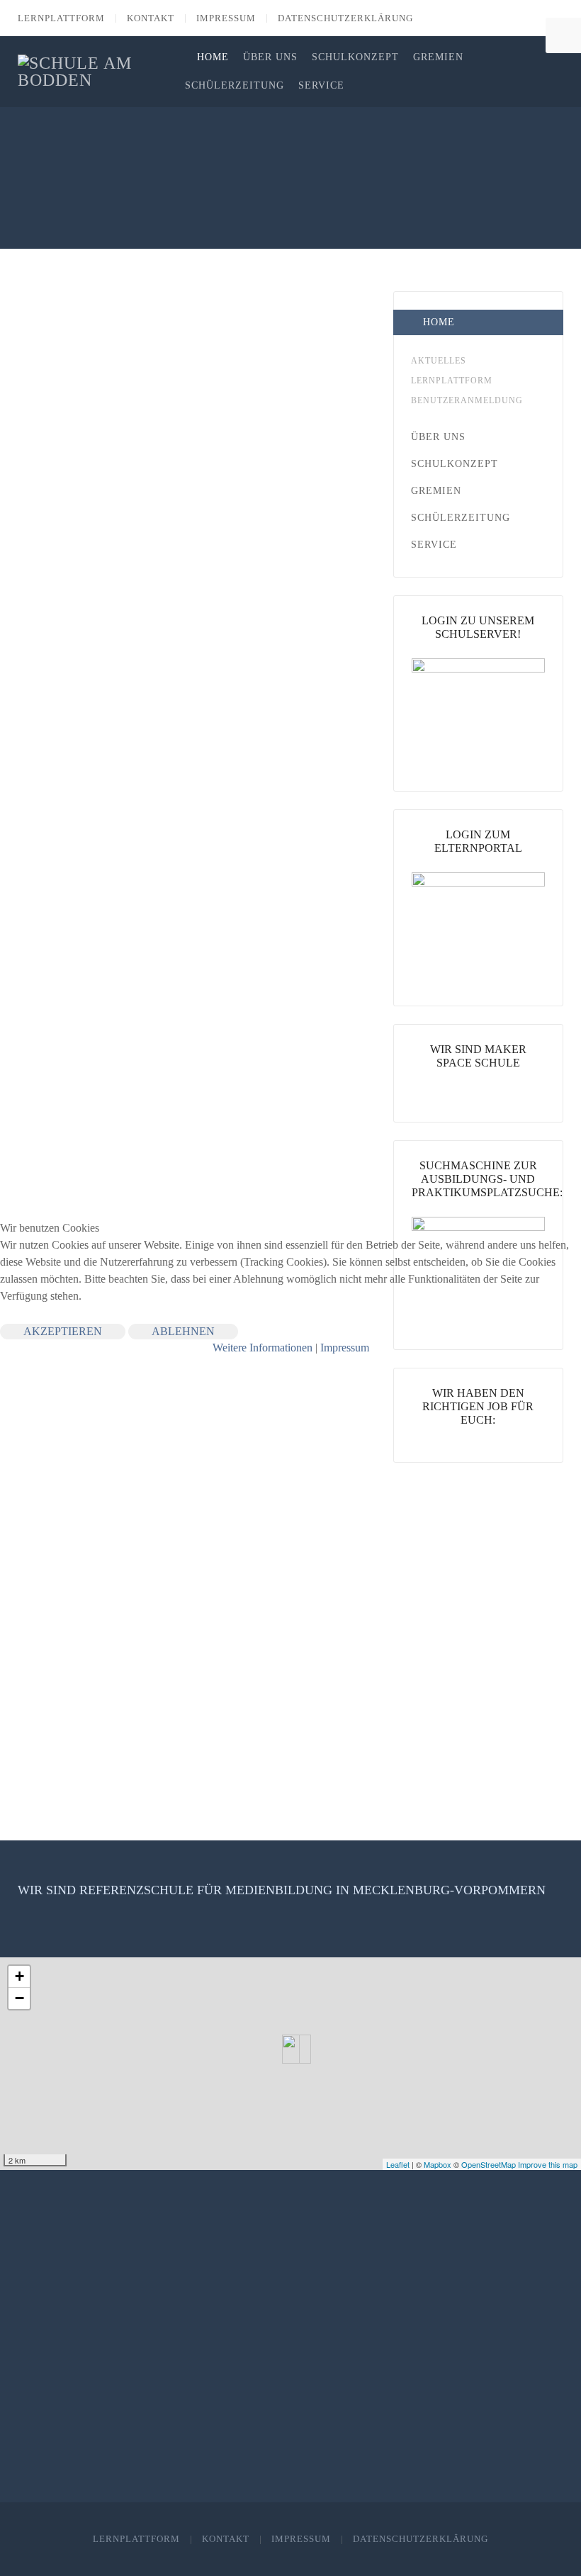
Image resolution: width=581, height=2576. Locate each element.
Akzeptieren (63, 1331)
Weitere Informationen (263, 1348)
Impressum (345, 1348)
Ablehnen (183, 1331)
